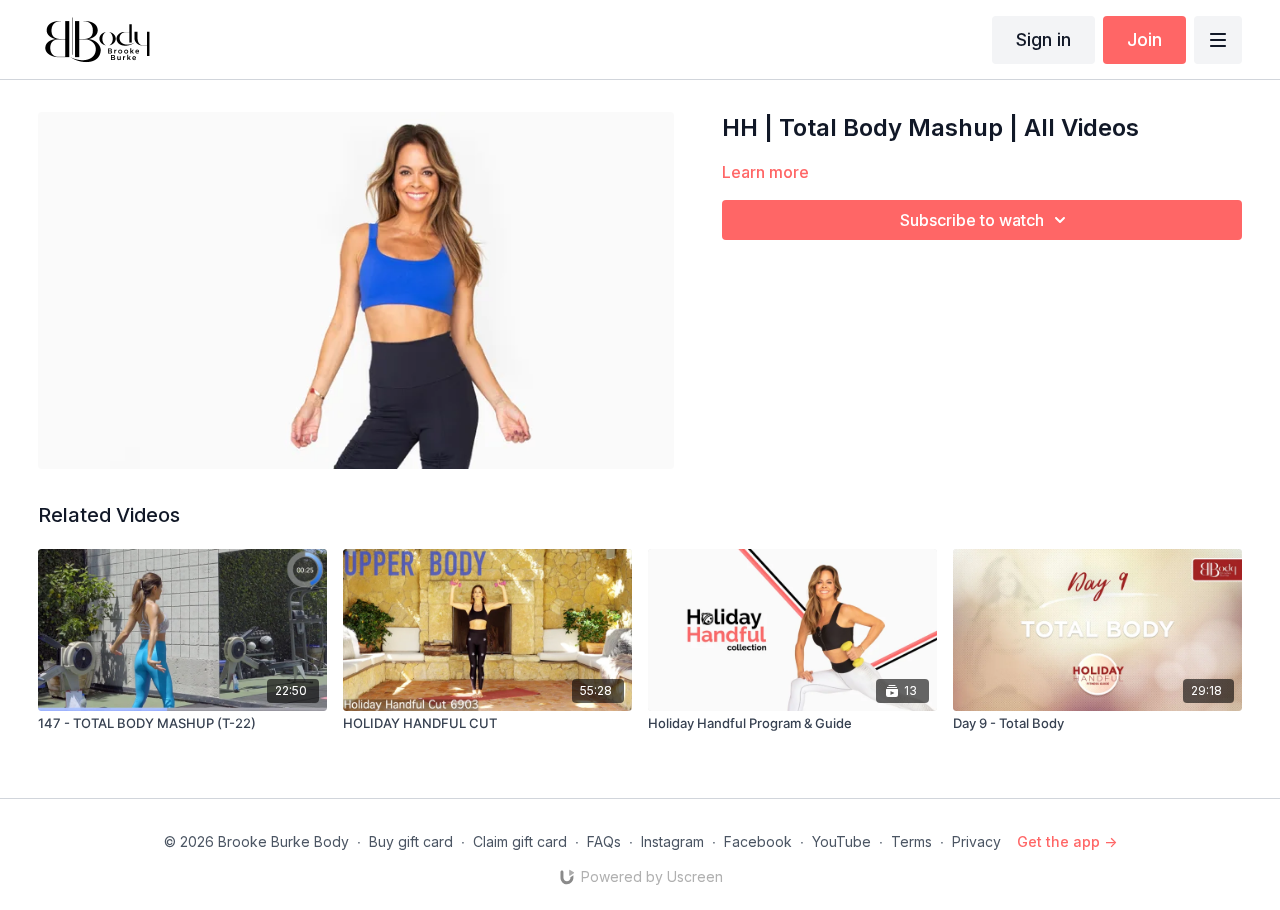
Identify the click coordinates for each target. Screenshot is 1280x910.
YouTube (841, 841)
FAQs (604, 841)
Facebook (758, 841)
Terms (911, 841)
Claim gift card (520, 841)
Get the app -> (1067, 841)
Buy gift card (411, 841)
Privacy (976, 841)
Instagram (672, 841)
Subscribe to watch (972, 220)
